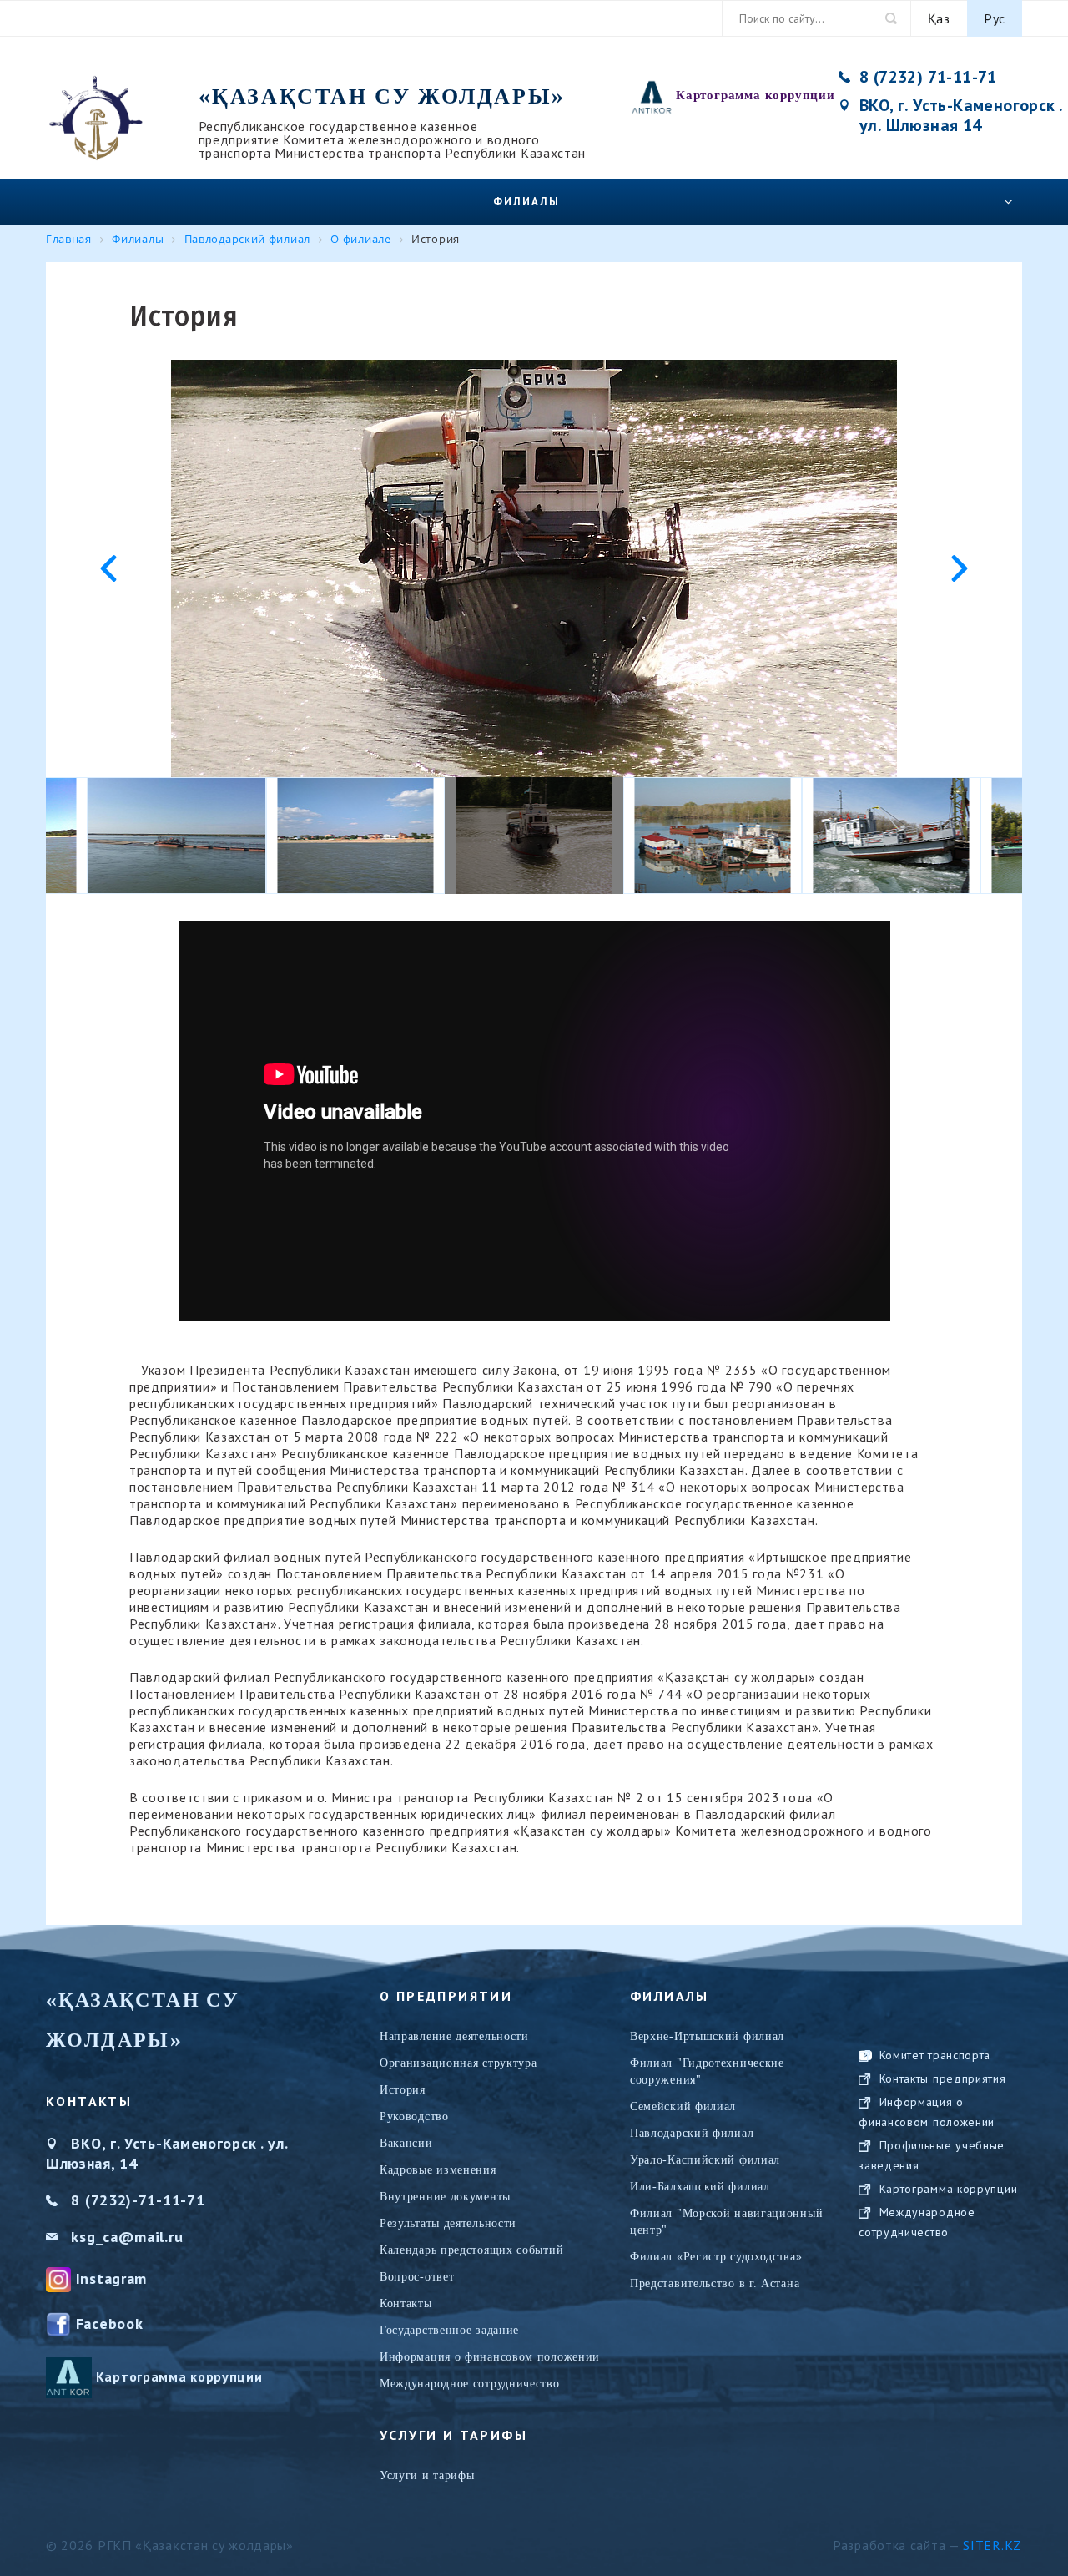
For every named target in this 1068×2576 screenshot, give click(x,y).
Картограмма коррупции (756, 95)
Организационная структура (458, 2063)
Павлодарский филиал (692, 2133)
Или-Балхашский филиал (700, 2187)
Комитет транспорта (935, 2055)
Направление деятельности (454, 2036)
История (403, 2090)
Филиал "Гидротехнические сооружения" (707, 2071)
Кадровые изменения (438, 2170)
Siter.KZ (992, 2545)
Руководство (414, 2116)
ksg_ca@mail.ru (127, 2237)
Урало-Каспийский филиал (705, 2160)
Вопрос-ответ (417, 2277)
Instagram (111, 2278)
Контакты (406, 2303)
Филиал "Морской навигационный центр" (726, 2222)
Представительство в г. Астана (715, 2283)
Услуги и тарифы (427, 2475)
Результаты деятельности (448, 2223)
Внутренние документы (445, 2197)
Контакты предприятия (943, 2078)
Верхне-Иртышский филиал (707, 2036)
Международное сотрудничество (470, 2384)
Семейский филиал (683, 2106)
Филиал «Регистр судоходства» (716, 2257)
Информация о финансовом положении (490, 2357)
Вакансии (406, 2143)
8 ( (81, 2200)
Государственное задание (449, 2330)
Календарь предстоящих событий (471, 2250)
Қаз (939, 18)
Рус (995, 18)
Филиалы (526, 202)
